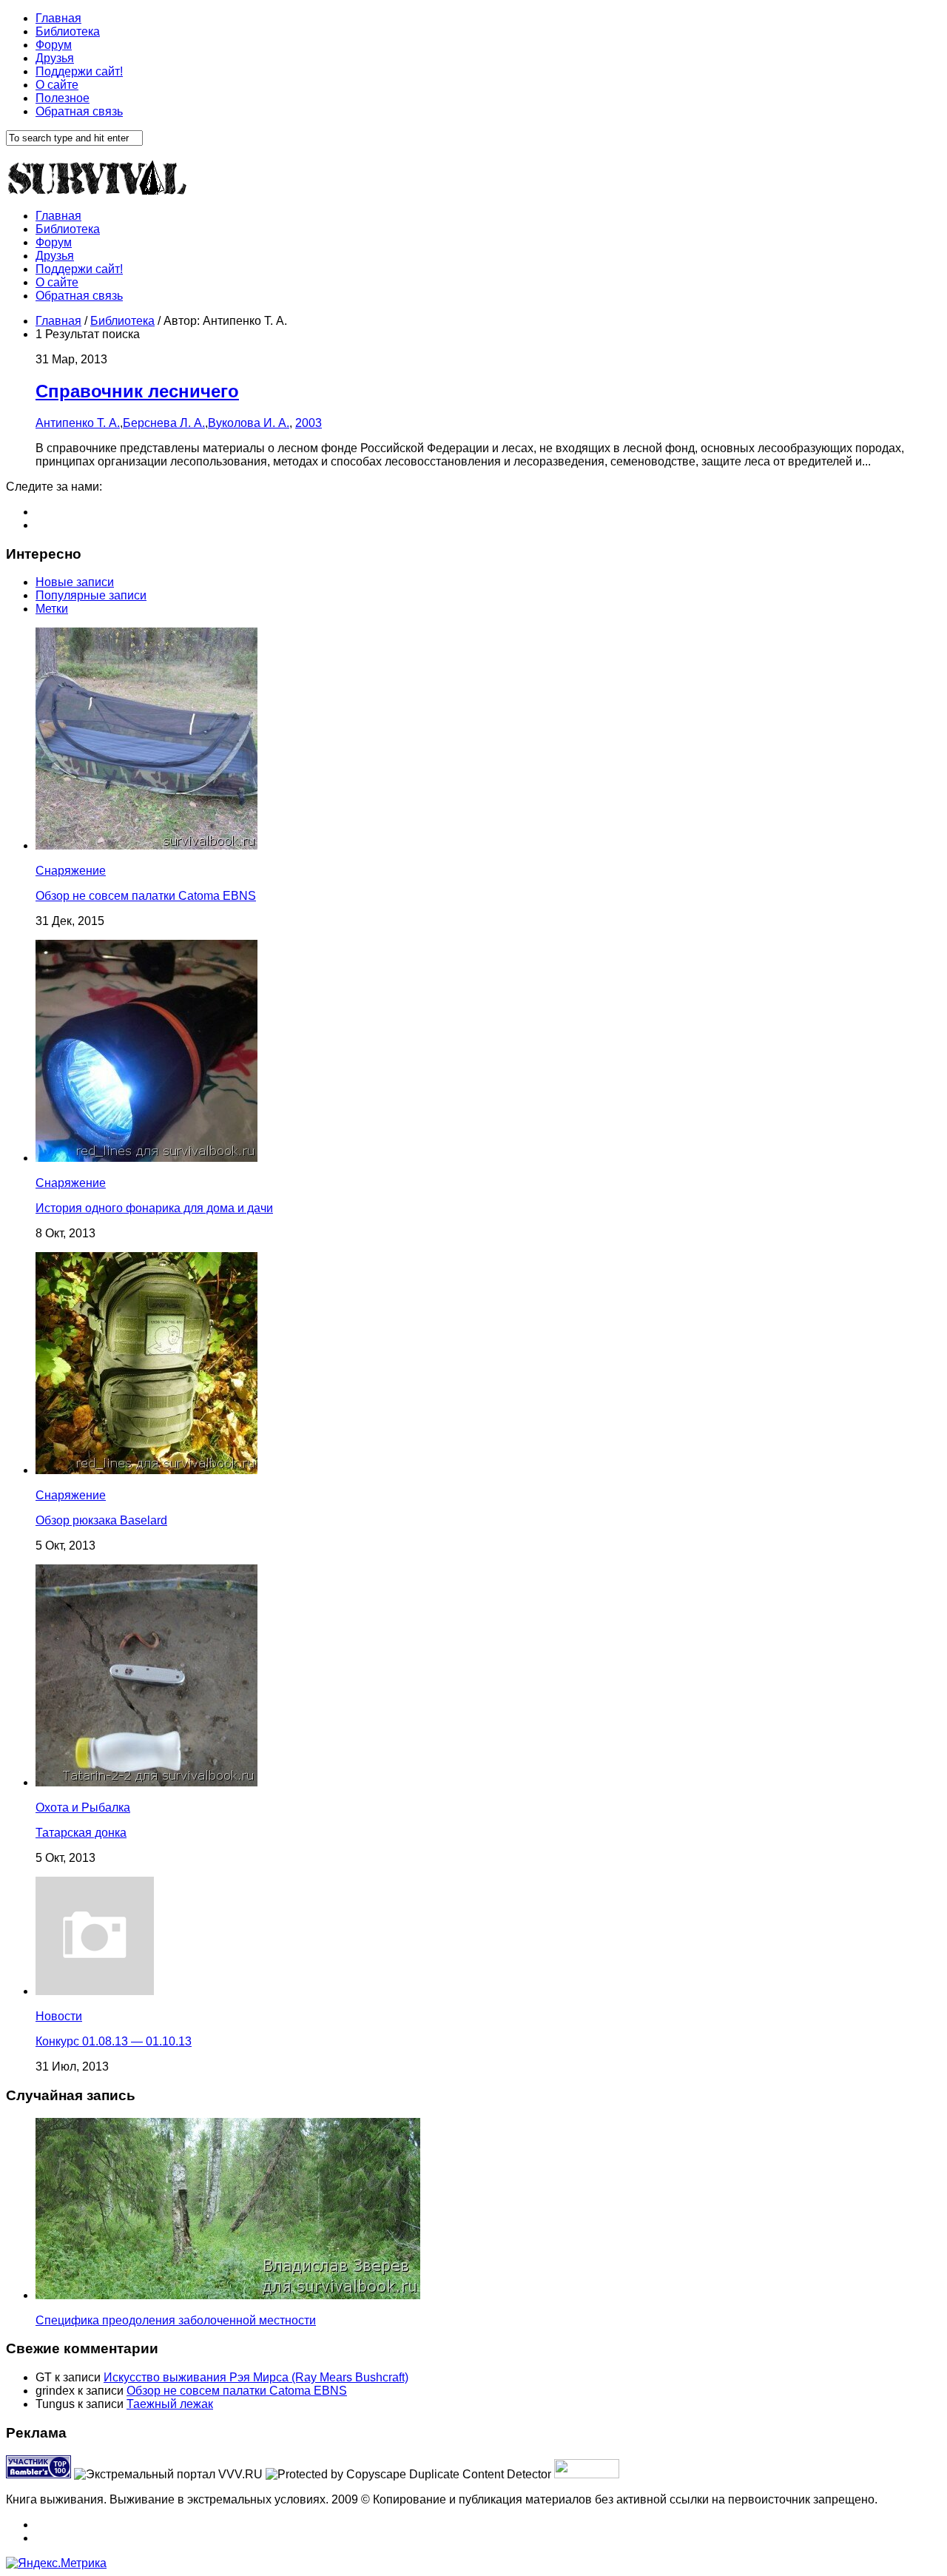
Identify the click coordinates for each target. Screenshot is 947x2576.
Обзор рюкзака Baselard (101, 1520)
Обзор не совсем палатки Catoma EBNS (146, 896)
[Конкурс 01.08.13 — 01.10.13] (95, 1991)
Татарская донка (81, 1833)
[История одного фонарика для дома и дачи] (146, 1158)
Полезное (63, 98)
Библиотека (68, 31)
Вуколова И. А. (249, 423)
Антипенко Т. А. (78, 423)
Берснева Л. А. (164, 423)
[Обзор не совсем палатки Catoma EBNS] (146, 845)
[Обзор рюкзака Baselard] (146, 1470)
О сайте (57, 85)
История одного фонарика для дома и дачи (154, 1208)
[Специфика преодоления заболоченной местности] (228, 2295)
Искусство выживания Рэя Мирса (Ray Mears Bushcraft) (256, 2377)
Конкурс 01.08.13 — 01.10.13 (114, 2041)
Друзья (55, 58)
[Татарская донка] (146, 1782)
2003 (309, 423)
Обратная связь (79, 111)
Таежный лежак (170, 2404)
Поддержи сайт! (79, 71)
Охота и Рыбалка (83, 1807)
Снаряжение (71, 871)
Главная (58, 18)
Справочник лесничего (137, 391)
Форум (54, 45)
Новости (59, 2016)
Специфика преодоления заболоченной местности (176, 2320)
